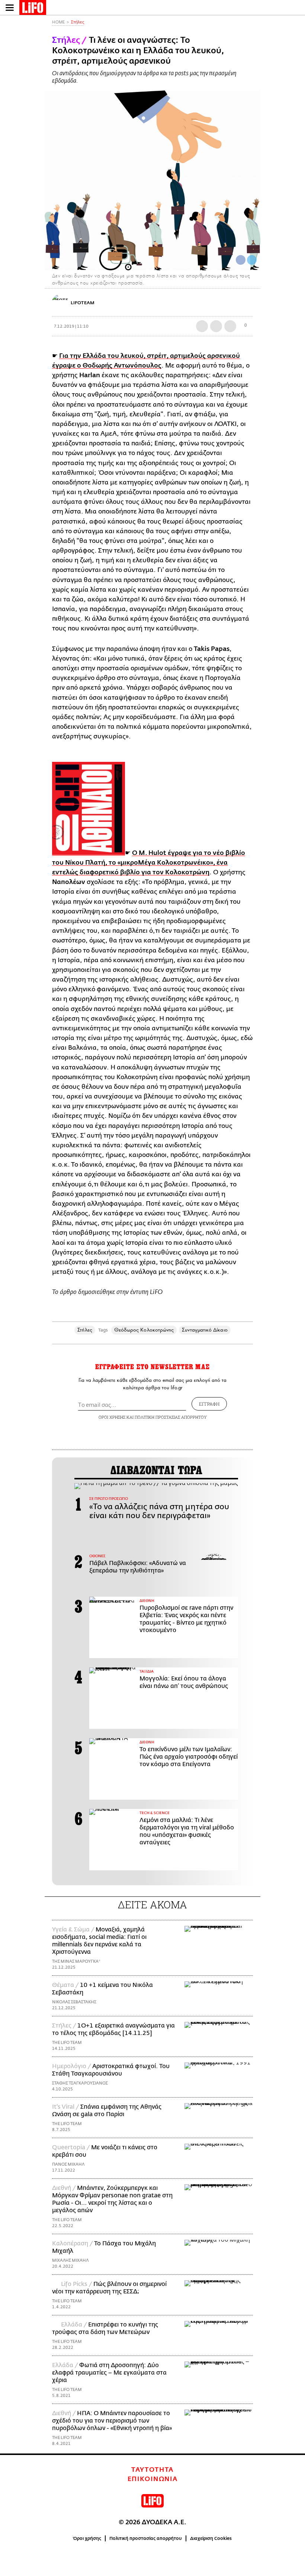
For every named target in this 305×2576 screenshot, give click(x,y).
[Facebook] (241, 260)
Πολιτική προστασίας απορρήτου (146, 2538)
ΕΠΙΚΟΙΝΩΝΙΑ (153, 2479)
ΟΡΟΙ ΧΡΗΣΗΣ (112, 1417)
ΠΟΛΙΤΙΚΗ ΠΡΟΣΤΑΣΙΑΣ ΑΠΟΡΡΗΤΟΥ (171, 1417)
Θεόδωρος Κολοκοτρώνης (144, 1330)
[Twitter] (252, 260)
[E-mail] (230, 326)
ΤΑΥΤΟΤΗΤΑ (152, 2470)
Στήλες (78, 22)
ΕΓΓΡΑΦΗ (209, 1404)
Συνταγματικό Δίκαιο (205, 1330)
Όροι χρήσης (87, 2538)
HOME (58, 22)
